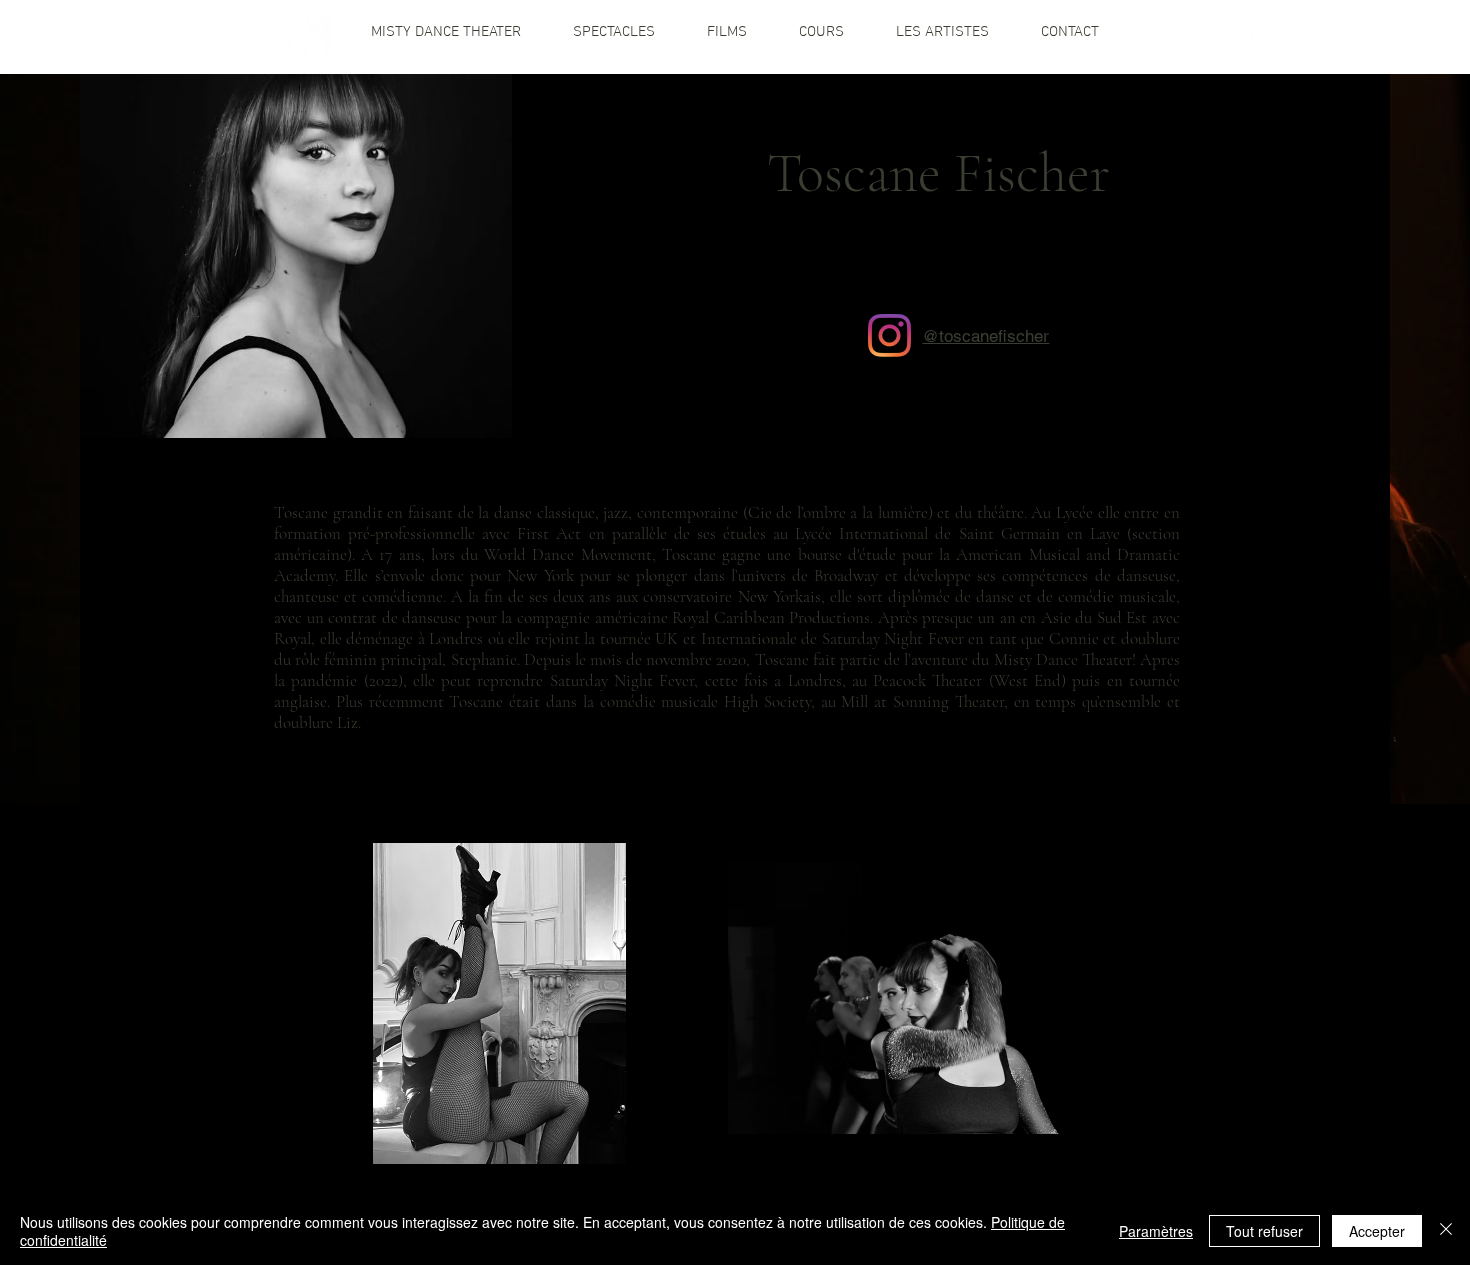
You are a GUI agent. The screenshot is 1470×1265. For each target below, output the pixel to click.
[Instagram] (889, 335)
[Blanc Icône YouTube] (1238, 35)
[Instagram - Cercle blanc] (1197, 35)
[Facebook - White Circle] (1279, 35)
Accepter (1377, 1231)
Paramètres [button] (1156, 1231)
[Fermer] (1446, 1231)
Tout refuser (1264, 1231)
